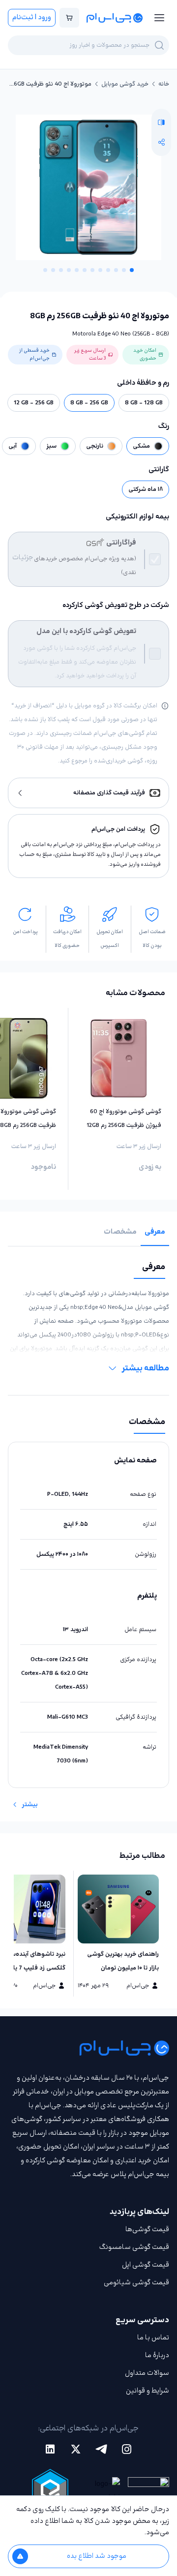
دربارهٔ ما (157, 2355)
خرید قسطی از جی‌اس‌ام (34, 354)
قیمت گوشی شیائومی (136, 2283)
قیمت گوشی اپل (146, 2265)
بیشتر (30, 1805)
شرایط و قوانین (147, 2391)
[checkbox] (155, 559)
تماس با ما (153, 2338)
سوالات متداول (147, 2373)
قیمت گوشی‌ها (147, 2229)
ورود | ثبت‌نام (32, 17)
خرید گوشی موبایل (125, 84)
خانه (164, 84)
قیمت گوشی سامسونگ (134, 2247)
